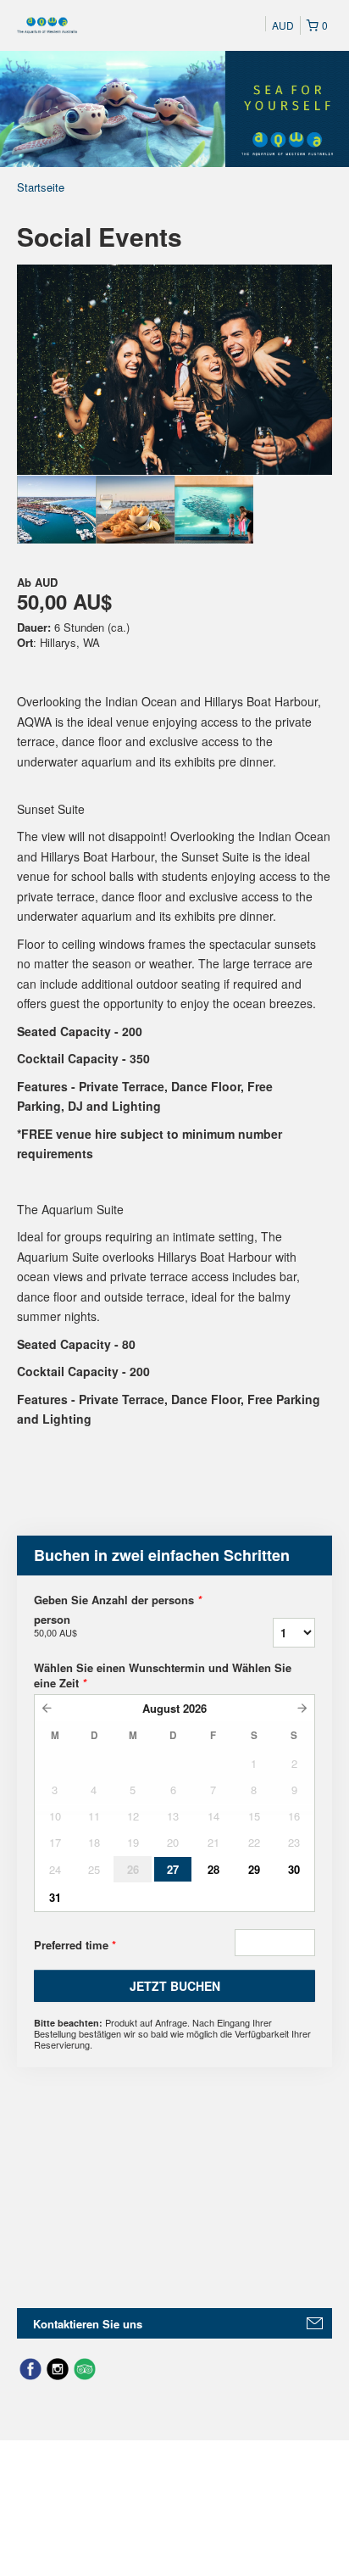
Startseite (41, 187)
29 (254, 1869)
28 (213, 1869)
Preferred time (75, 1945)
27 (173, 1869)
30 (294, 1869)
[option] (56, 510)
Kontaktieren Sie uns (88, 2324)
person (55, 1625)
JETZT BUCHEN (175, 1986)
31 (55, 1897)
